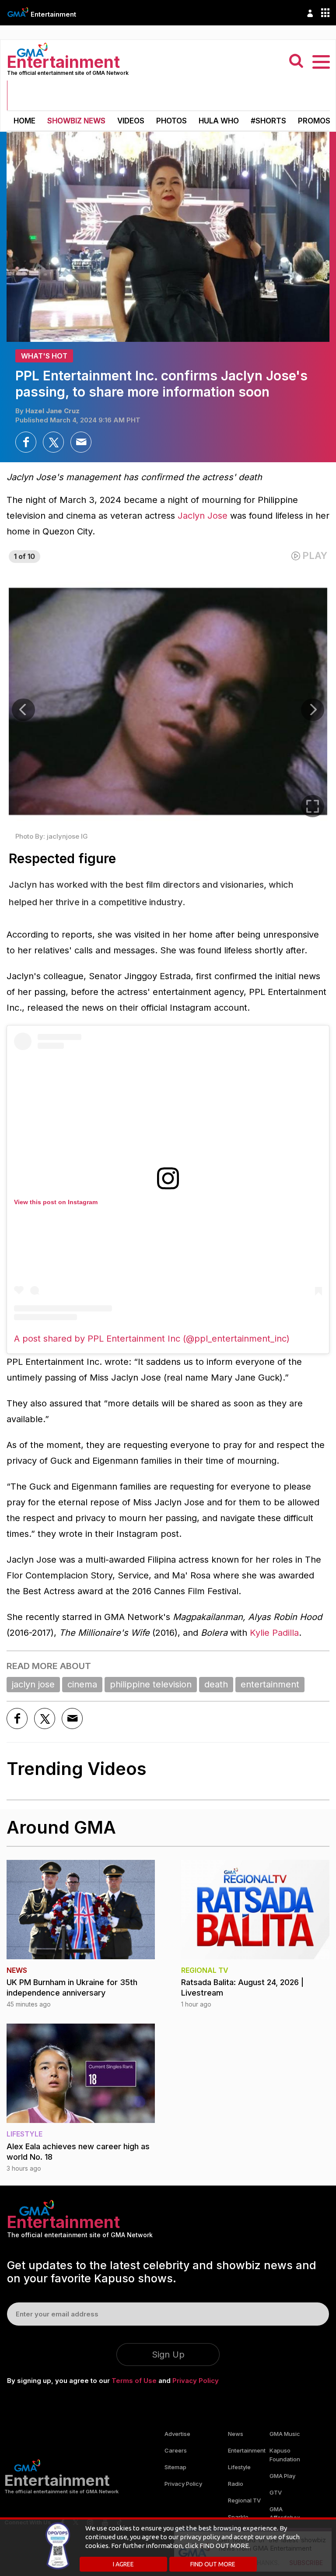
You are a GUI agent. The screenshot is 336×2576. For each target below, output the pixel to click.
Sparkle (238, 2517)
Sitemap (175, 2467)
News (236, 2434)
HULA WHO (219, 121)
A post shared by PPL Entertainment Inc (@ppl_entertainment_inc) (152, 1339)
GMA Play (282, 2476)
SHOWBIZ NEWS (76, 121)
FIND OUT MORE (213, 2564)
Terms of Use (134, 2381)
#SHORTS (268, 121)
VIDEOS (131, 121)
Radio (236, 2484)
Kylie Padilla (274, 1633)
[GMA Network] (18, 12)
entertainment (270, 1684)
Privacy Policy (196, 2381)
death (216, 1684)
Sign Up (168, 2355)
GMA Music (285, 2434)
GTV (276, 2492)
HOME (24, 121)
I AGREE (123, 2564)
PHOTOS (171, 121)
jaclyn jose (33, 1684)
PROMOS (314, 121)
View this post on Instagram (56, 1202)
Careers (176, 2450)
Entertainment (53, 14)
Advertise (177, 2434)
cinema (82, 1684)
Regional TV (244, 2500)
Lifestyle (239, 2467)
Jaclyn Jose (203, 516)
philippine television (151, 1684)
